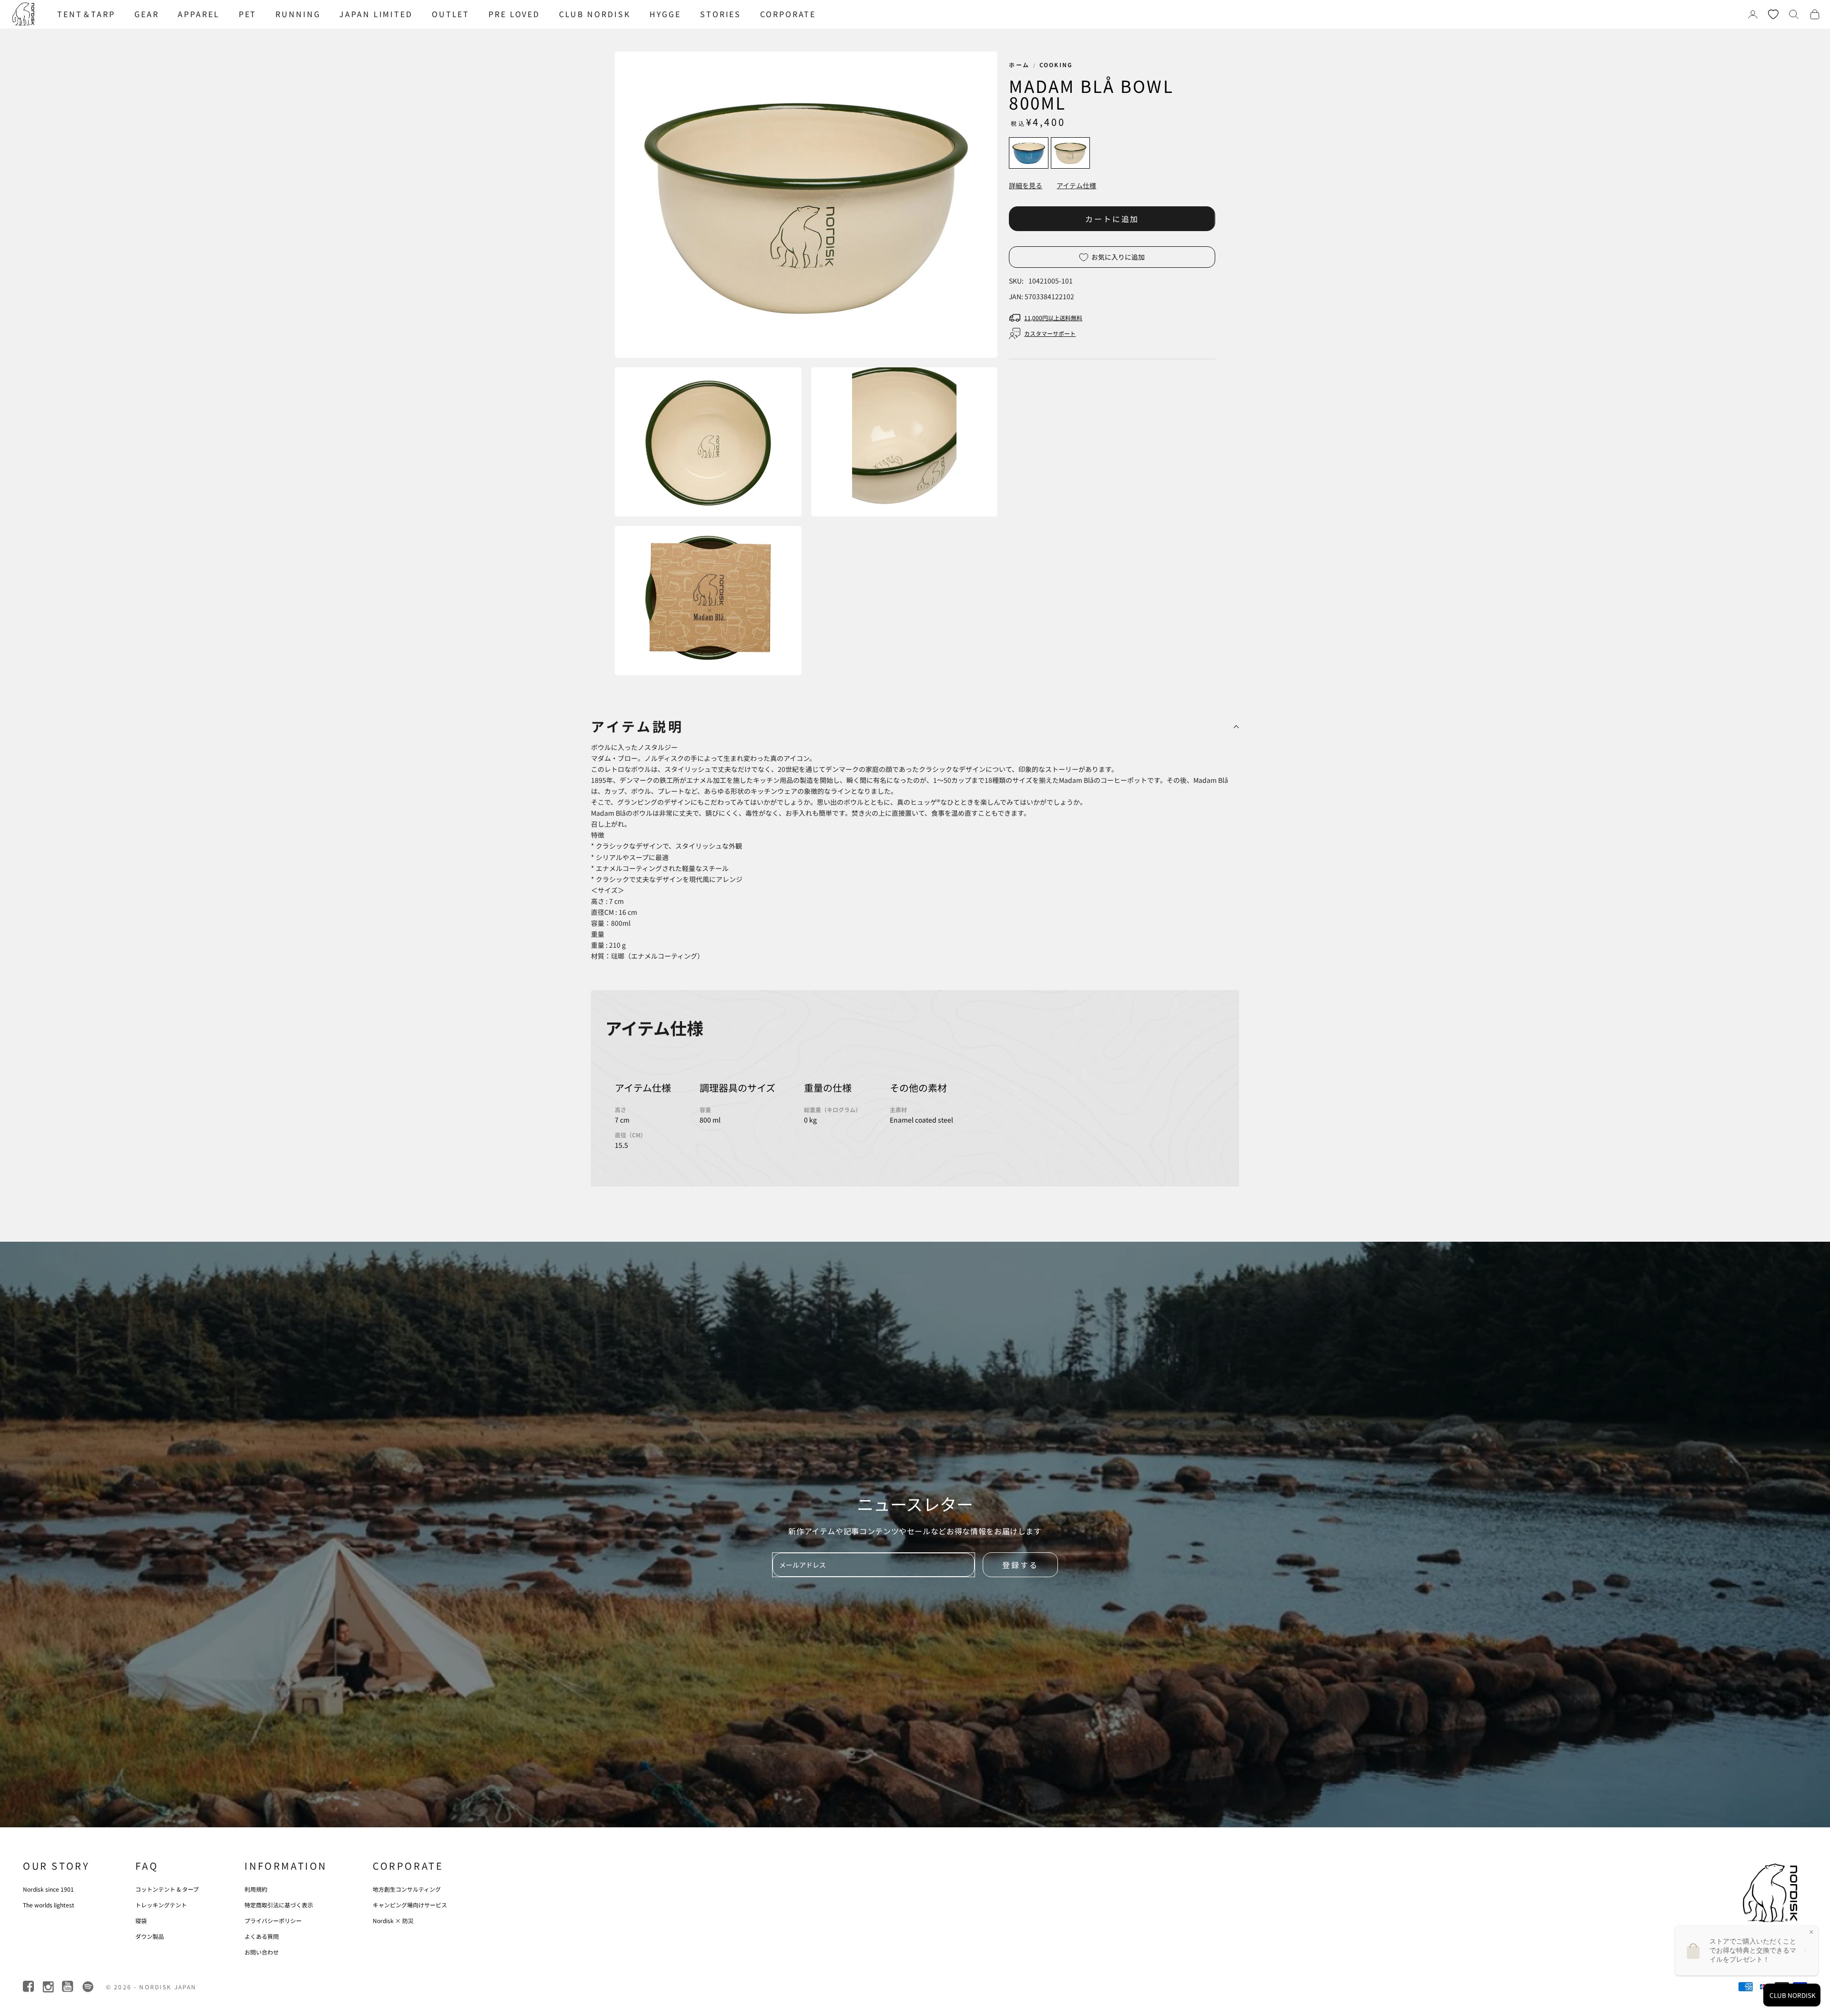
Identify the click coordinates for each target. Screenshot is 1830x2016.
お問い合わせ (262, 1952)
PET (248, 14)
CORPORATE (788, 14)
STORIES (721, 14)
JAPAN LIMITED (376, 14)
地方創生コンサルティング (407, 1889)
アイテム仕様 (1076, 185)
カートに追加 (1112, 219)
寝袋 (141, 1920)
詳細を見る (1026, 185)
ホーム (1019, 65)
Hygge (665, 14)
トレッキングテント (161, 1905)
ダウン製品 (150, 1936)
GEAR (147, 14)
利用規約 (256, 1889)
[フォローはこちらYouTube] (68, 1987)
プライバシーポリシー (273, 1920)
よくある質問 (262, 1936)
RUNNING (298, 14)
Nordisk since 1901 (48, 1889)
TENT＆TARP (86, 14)
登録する (1020, 1565)
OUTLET (451, 14)
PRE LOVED (514, 14)
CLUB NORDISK (595, 14)
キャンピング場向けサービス (410, 1905)
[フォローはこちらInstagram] (49, 1987)
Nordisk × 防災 (393, 1920)
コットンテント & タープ (167, 1889)
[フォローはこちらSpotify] (88, 1987)
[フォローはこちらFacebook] (29, 1987)
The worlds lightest (49, 1905)
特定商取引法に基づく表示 (279, 1905)
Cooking (1056, 65)
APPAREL (198, 14)
